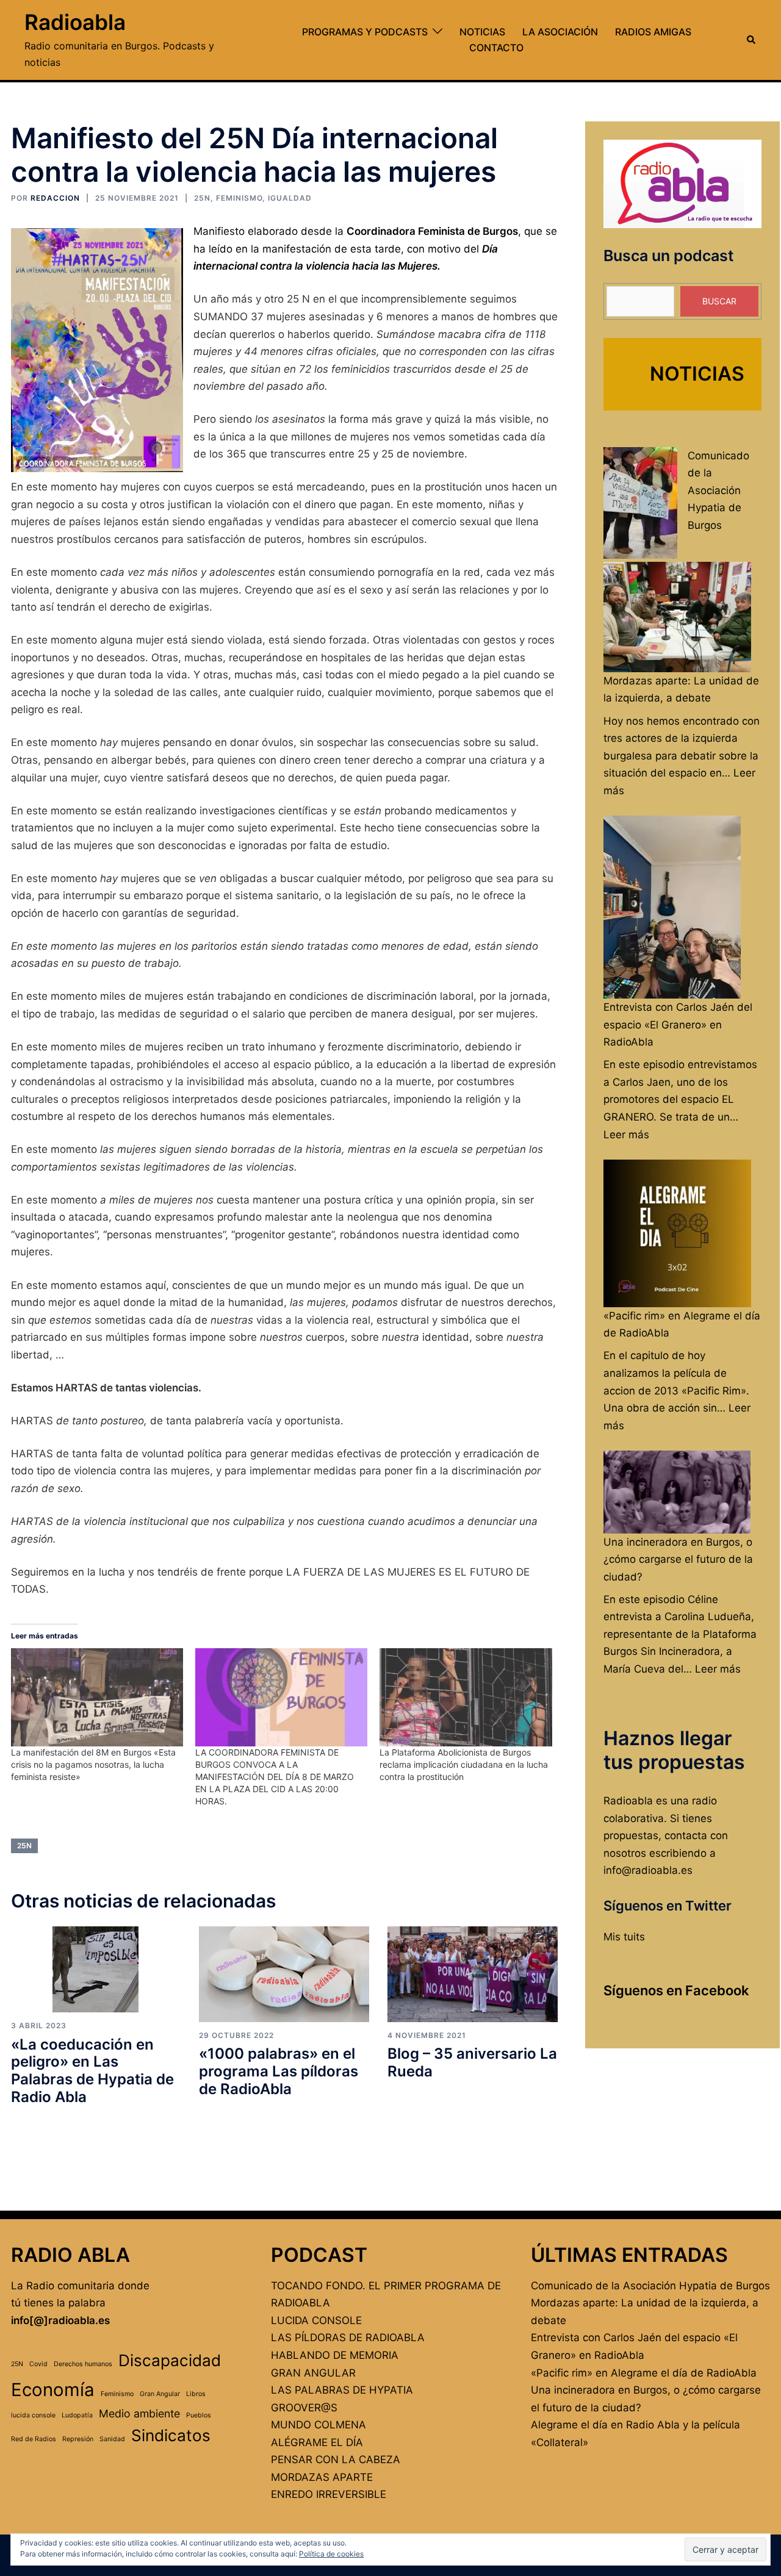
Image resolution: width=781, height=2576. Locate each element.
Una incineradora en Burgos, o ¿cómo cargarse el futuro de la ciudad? (678, 1559)
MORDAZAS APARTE (322, 2477)
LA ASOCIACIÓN (560, 32)
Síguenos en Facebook (676, 1990)
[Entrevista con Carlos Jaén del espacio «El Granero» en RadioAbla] (672, 907)
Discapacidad (170, 2360)
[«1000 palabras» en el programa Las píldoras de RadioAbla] (284, 1974)
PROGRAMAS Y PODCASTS (365, 32)
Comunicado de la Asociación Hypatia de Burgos (718, 490)
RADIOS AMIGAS (653, 32)
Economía (53, 2390)
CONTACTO (496, 48)
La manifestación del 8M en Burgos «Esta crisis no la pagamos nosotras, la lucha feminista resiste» (93, 1764)
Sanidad (112, 2439)
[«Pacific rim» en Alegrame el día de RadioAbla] (677, 1233)
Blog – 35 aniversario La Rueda (472, 2062)
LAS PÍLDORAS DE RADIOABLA (348, 2337)
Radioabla (75, 22)
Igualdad (290, 198)
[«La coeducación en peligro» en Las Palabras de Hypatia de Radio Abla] (95, 1969)
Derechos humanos (83, 2364)
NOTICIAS (482, 32)
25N (202, 198)
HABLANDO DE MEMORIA (335, 2355)
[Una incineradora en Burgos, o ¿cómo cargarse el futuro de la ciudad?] (677, 1492)
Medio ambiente (139, 2413)
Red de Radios (34, 2439)
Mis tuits (624, 1937)
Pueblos (199, 2415)
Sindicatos (171, 2435)
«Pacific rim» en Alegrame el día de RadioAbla (644, 2373)
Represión (78, 2439)
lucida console (33, 2415)
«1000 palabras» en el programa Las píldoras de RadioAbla (279, 2071)
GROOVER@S (304, 2408)
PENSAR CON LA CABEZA (336, 2459)
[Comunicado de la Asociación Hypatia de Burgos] (640, 503)
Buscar (719, 301)
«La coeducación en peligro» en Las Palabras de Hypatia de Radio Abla (92, 2071)
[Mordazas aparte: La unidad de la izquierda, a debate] (677, 617)
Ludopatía (77, 2415)
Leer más (626, 1135)
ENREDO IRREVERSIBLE (329, 2494)
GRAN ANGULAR (313, 2373)
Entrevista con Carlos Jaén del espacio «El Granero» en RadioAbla (678, 1024)
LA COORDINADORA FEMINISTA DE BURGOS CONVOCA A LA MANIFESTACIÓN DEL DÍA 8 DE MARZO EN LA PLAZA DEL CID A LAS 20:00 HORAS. (275, 1777)
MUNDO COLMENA (319, 2425)
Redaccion (55, 198)
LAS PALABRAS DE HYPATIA (342, 2390)
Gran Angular (160, 2394)
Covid (38, 2364)
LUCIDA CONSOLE (316, 2320)
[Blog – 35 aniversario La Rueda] (473, 1974)
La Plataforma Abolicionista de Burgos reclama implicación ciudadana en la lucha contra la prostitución (464, 1764)
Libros (196, 2394)
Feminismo (239, 198)
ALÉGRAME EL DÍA (317, 2442)
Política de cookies (331, 2554)
